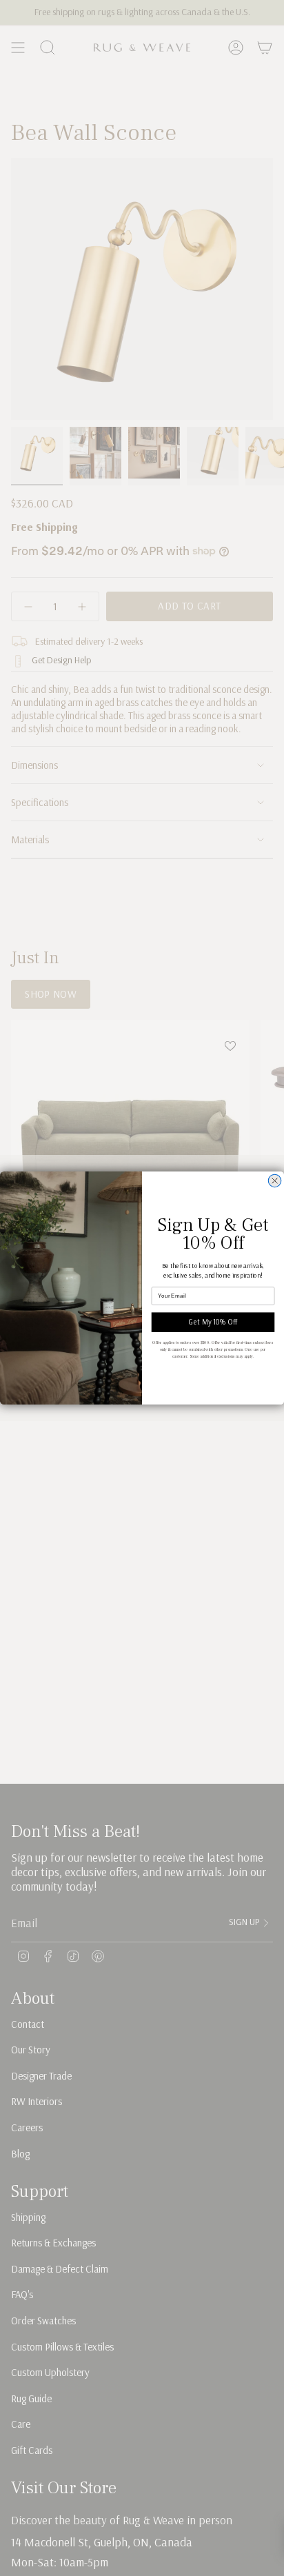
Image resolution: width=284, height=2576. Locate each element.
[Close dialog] (274, 1180)
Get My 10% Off (213, 1322)
